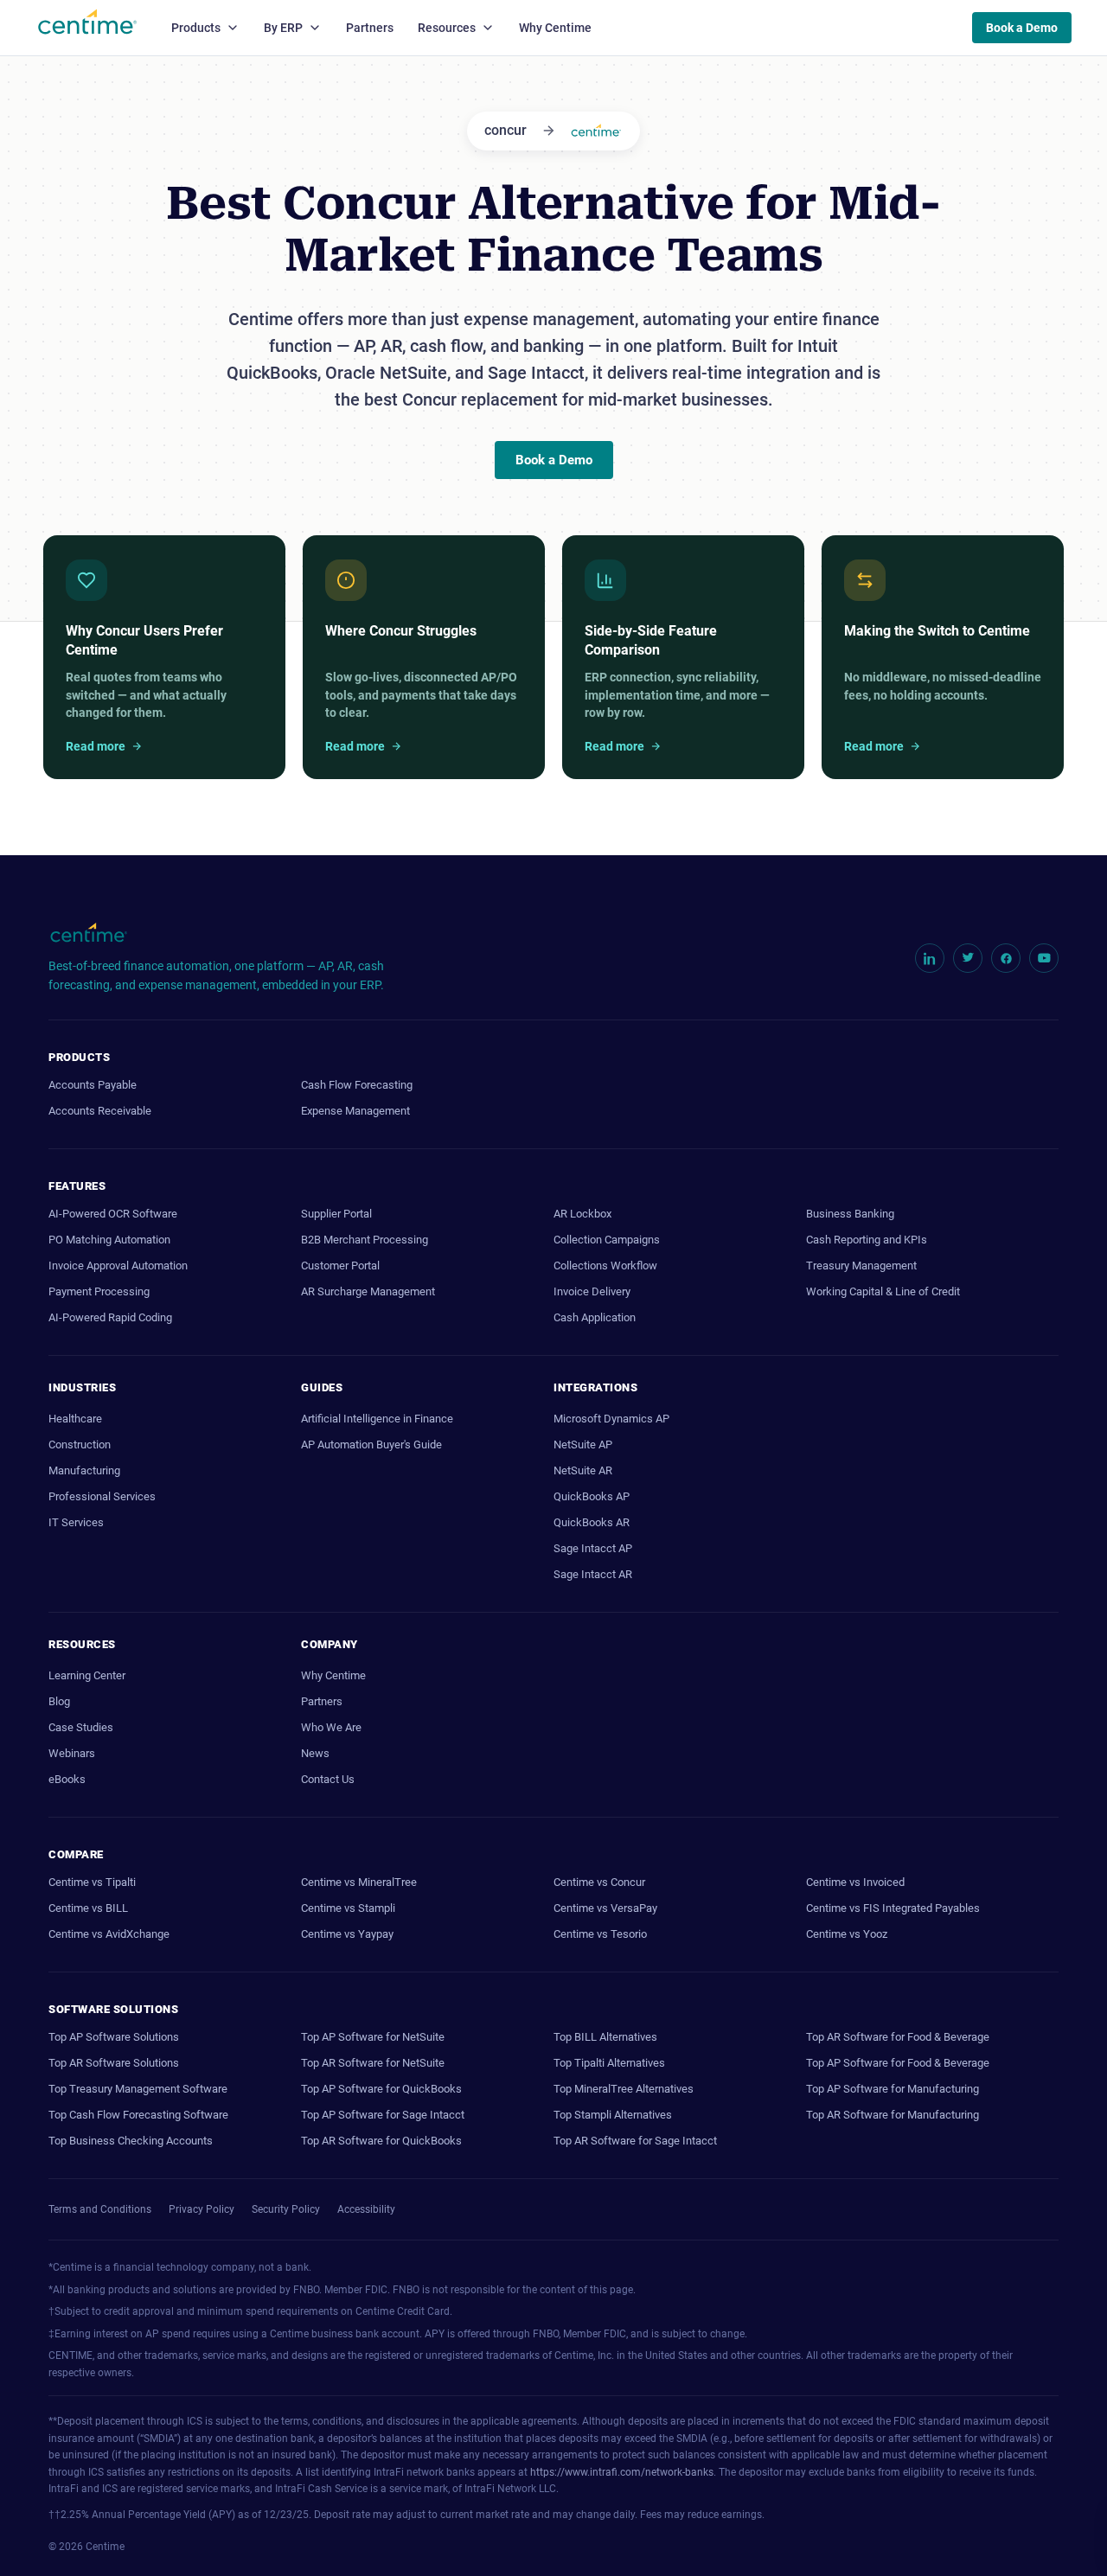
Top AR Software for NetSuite (373, 2063)
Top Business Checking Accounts (131, 2141)
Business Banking (850, 1214)
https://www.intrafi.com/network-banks (622, 2472)
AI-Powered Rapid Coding (110, 1317)
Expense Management (355, 1111)
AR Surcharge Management (368, 1291)
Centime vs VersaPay (605, 1908)
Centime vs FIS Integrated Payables (893, 1908)
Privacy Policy (202, 2209)
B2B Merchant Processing (365, 1240)
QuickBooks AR (592, 1522)
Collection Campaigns (607, 1240)
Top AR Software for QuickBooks (381, 2141)
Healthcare (75, 1419)
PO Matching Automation (109, 1240)
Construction (80, 1445)
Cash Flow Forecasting (357, 1085)
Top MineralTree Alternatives (624, 2089)
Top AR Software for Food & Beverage (898, 2037)
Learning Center (87, 1675)
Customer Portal (340, 1266)
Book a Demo (1022, 28)
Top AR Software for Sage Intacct (635, 2141)
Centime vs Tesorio (600, 1934)
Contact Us (328, 1779)
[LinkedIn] (930, 958)
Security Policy (286, 2209)
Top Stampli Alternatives (613, 2115)
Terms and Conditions (100, 2209)
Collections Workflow (605, 1266)
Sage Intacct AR (593, 1574)
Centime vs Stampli (348, 1908)
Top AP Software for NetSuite (373, 2037)
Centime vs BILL (88, 1908)
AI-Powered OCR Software (113, 1214)
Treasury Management (861, 1266)
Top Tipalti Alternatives (609, 2063)
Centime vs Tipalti (92, 1882)
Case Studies (81, 1727)
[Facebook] (1006, 958)
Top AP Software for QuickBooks (381, 2089)
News (315, 1753)
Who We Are (331, 1727)
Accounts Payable (93, 1085)
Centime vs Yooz (847, 1934)
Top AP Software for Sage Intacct (383, 2115)
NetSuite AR (583, 1470)
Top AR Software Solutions (114, 2063)
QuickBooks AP (592, 1496)
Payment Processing (99, 1291)
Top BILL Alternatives (605, 2037)
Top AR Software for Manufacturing (893, 2115)
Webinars (72, 1753)
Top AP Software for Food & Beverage (898, 2063)
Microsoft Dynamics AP (611, 1419)
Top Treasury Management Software (138, 2089)
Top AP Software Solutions (114, 2037)
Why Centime (555, 28)
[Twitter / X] (968, 958)
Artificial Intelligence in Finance (377, 1419)
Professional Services (102, 1496)
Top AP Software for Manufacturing (893, 2089)
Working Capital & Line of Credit (883, 1291)
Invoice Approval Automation (118, 1266)
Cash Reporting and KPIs (867, 1240)
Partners (370, 28)
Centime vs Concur (599, 1882)
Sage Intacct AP (593, 1548)
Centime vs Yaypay (347, 1934)
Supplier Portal (336, 1214)
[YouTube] (1044, 958)
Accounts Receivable (100, 1111)
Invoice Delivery (592, 1291)
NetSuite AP (583, 1445)
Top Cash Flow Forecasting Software (138, 2115)
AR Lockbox (582, 1214)
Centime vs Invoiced (855, 1882)
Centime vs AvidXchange (109, 1934)
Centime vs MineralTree (359, 1882)
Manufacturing (84, 1470)
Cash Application (595, 1317)
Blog (59, 1701)
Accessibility (366, 2209)
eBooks (67, 1779)
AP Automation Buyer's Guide (371, 1445)
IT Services (76, 1522)
